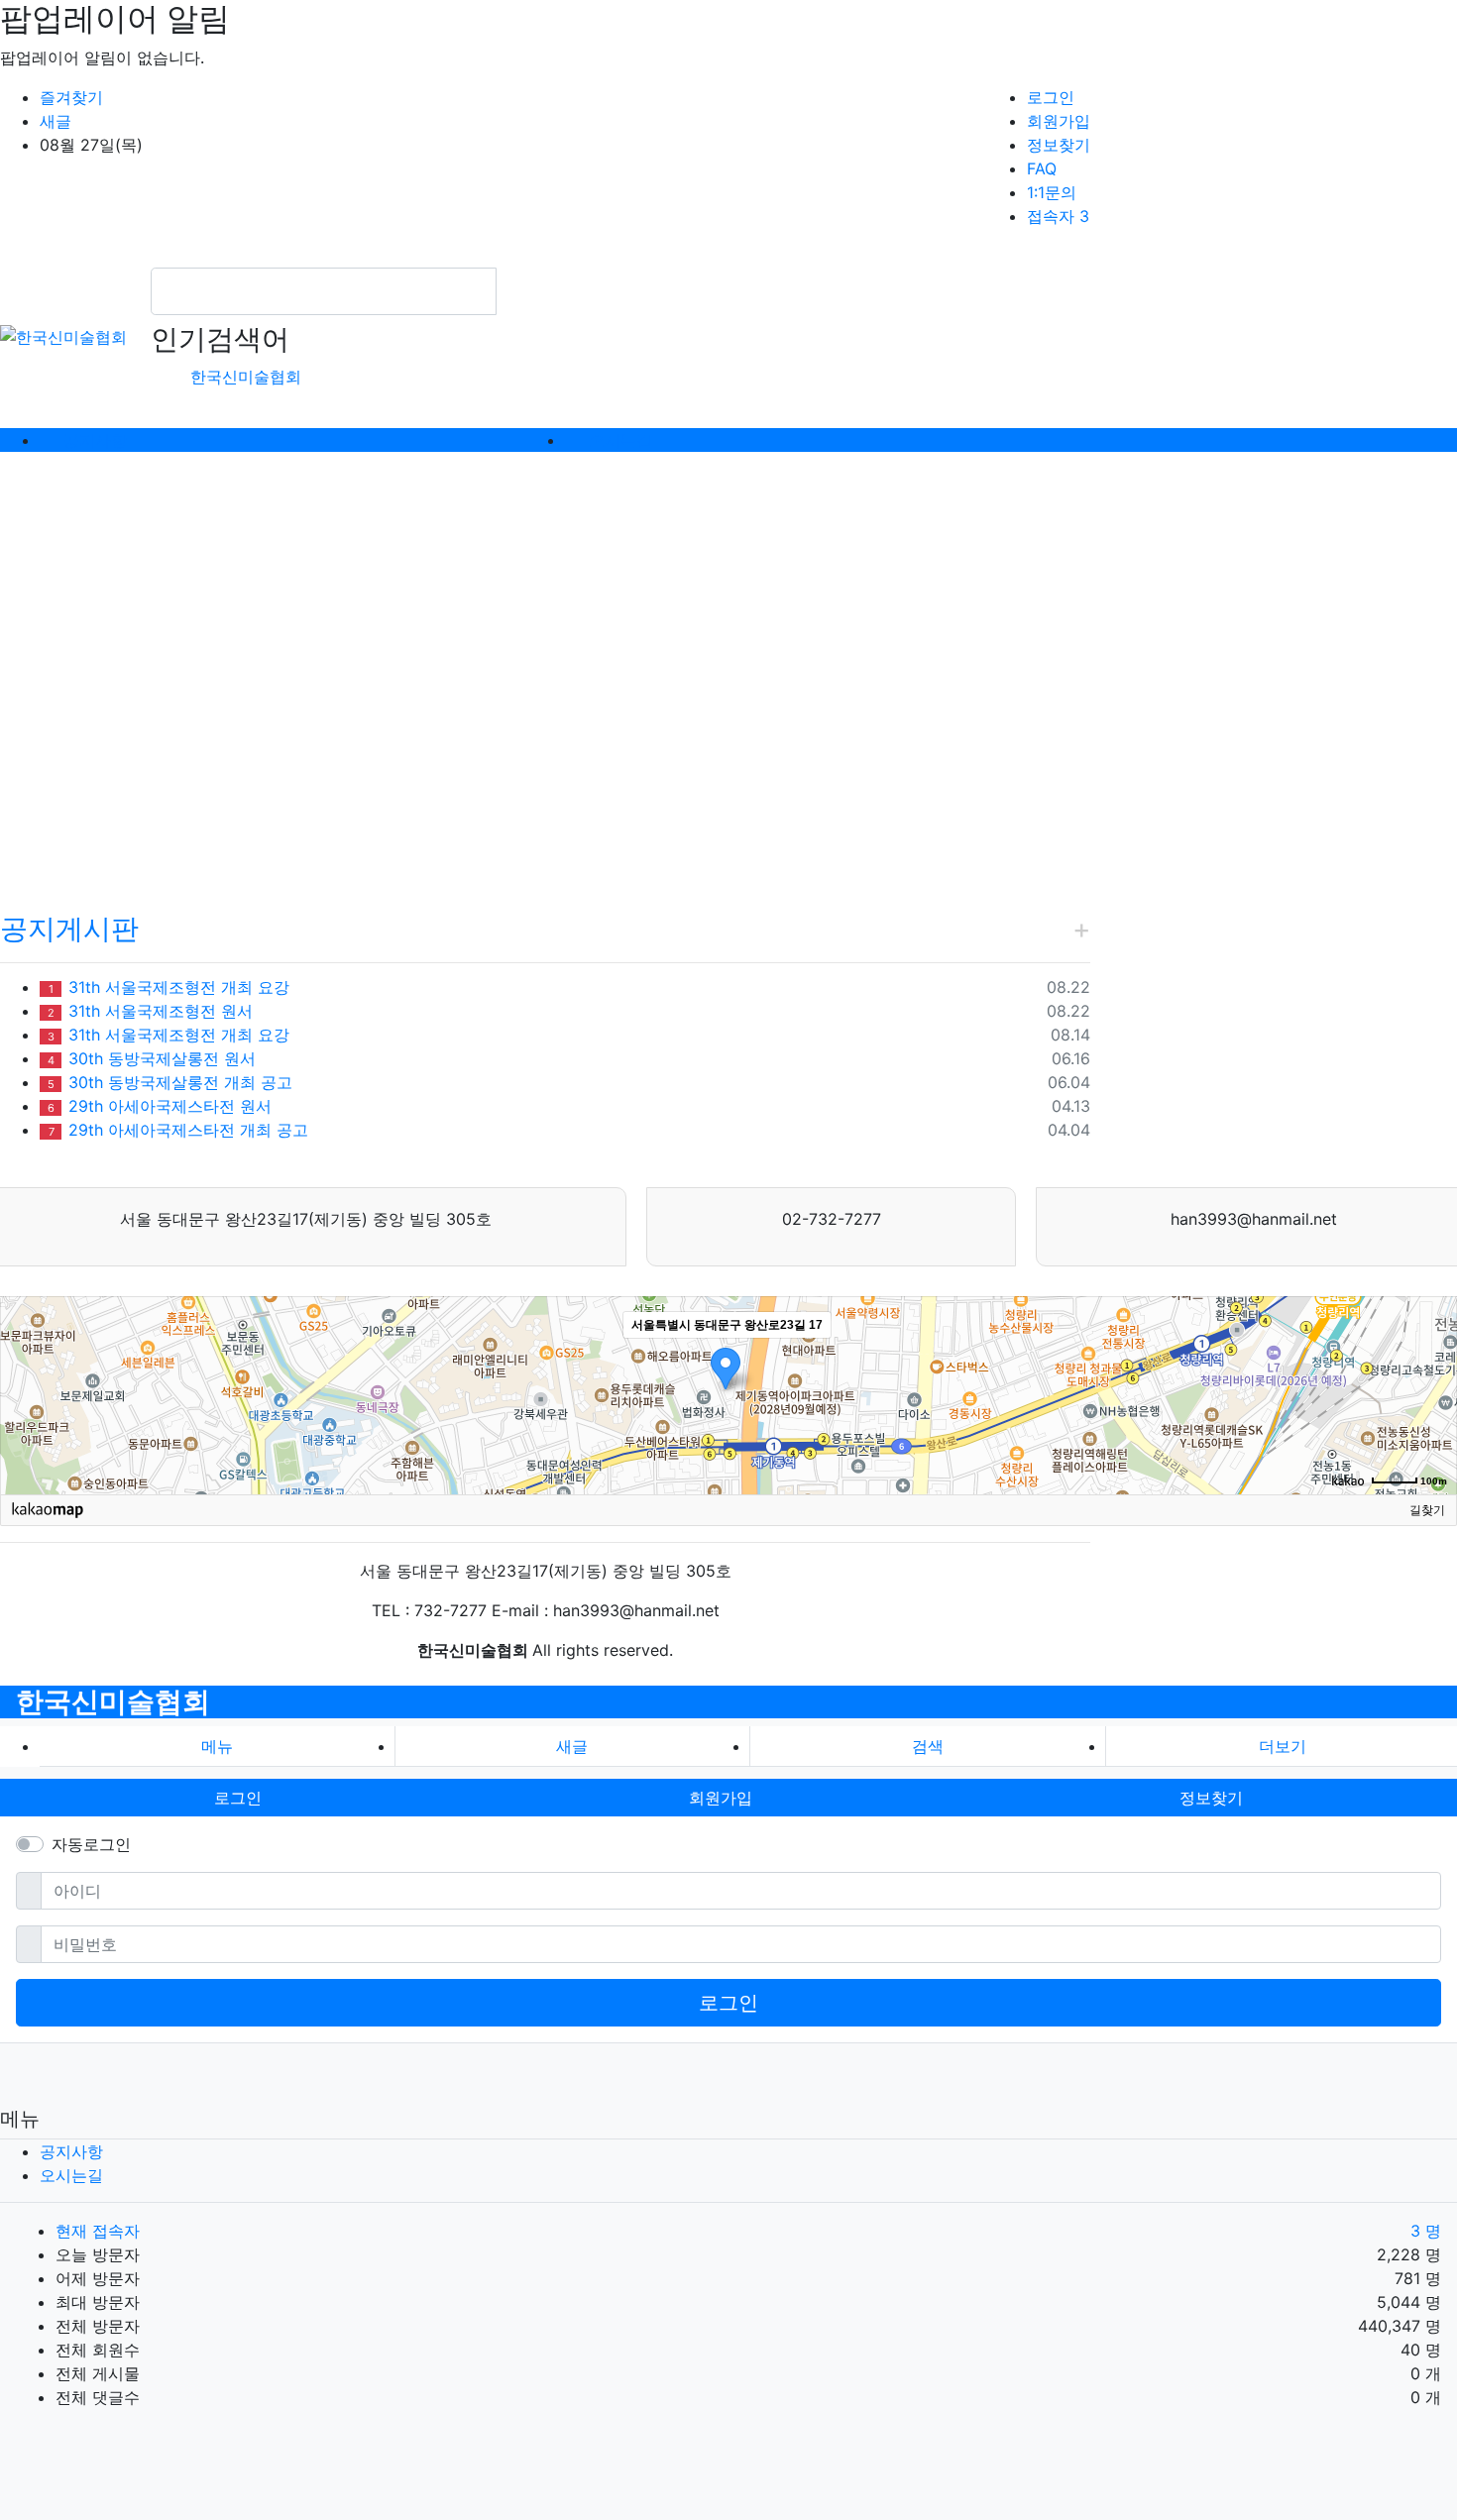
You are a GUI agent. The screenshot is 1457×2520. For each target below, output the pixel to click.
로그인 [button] (238, 1798)
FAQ (1042, 168)
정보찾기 (1059, 145)
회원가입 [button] (721, 1798)
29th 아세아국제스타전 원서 (160, 1106)
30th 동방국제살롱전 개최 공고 (170, 1082)
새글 (56, 121)
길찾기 (1427, 1510)
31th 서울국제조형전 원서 (150, 1011)
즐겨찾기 (71, 97)
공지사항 (71, 2151)
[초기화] (1432, 1430)
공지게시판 (69, 929)
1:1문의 (1052, 192)
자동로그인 (91, 1844)
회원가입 (1059, 121)
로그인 (1051, 97)
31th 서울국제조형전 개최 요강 (169, 987)
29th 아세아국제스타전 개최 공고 (178, 1130)
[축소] (1432, 1392)
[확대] (1432, 1360)
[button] (110, 670)
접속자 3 (1058, 216)
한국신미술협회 (246, 377)
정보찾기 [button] (1211, 1798)
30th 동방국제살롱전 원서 (152, 1058)
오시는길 (71, 2175)
